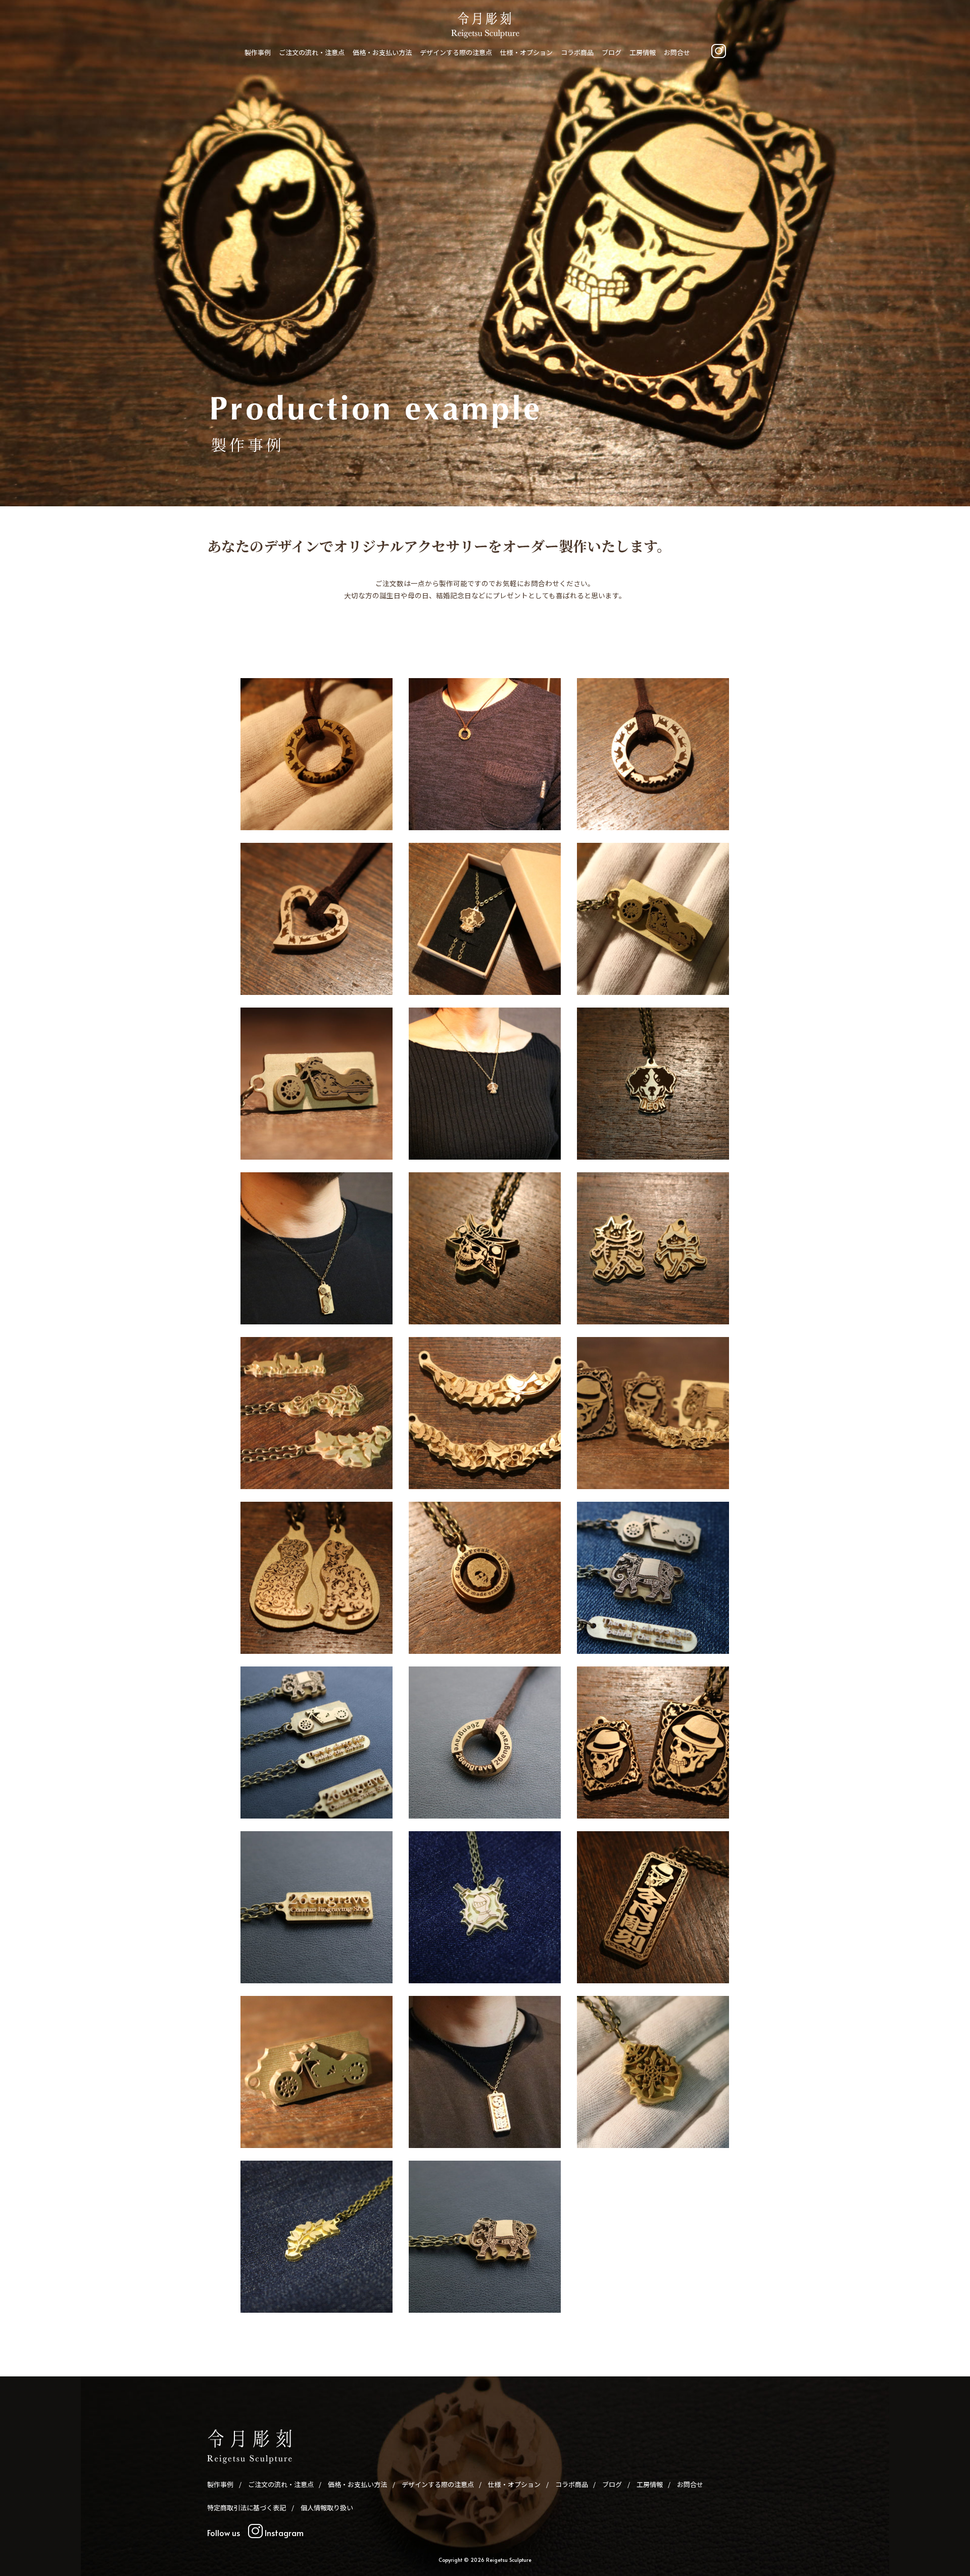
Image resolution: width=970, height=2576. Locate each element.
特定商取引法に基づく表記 (247, 2508)
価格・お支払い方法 (382, 52)
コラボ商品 (577, 52)
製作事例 (258, 52)
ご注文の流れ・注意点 (312, 52)
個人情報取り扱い (327, 2508)
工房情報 (643, 52)
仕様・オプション (526, 52)
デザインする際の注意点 (456, 52)
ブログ (612, 52)
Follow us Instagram (255, 2533)
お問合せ (677, 52)
